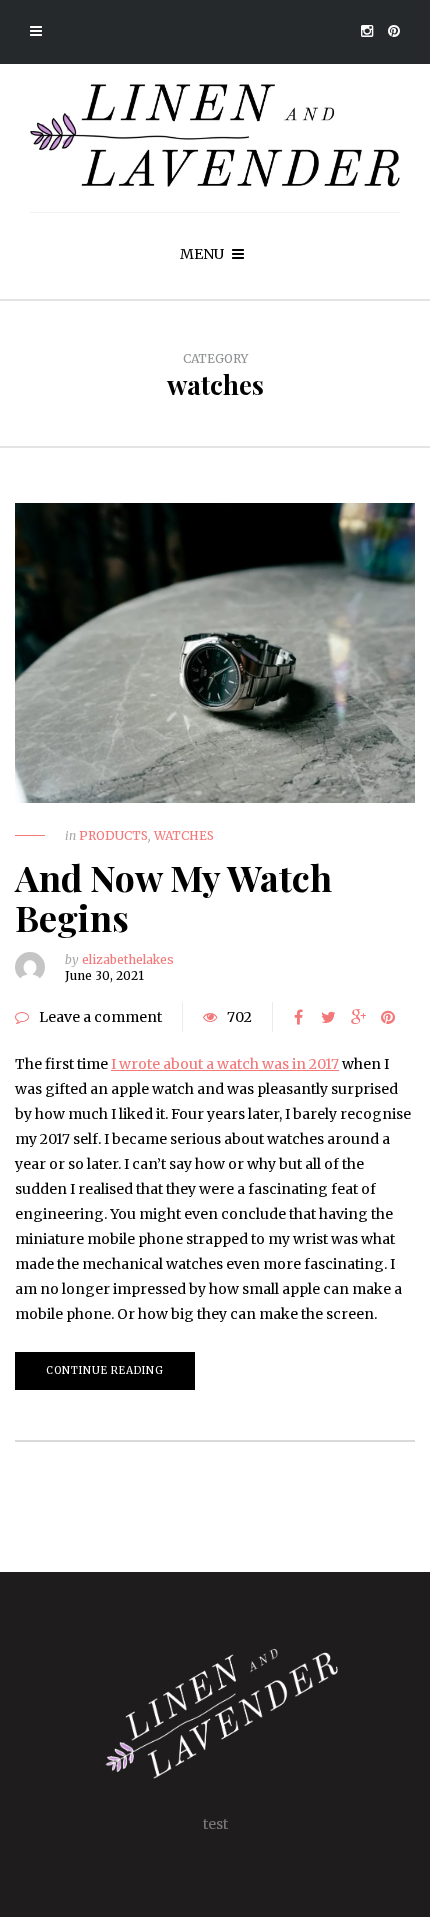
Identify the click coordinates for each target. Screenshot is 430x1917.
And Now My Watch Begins (173, 897)
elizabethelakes (128, 959)
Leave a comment (100, 1017)
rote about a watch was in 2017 (235, 1064)
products (113, 835)
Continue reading (105, 1370)
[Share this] (298, 1017)
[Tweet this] (328, 1017)
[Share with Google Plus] (358, 1017)
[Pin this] (388, 1017)
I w (121, 1064)
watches (184, 835)
